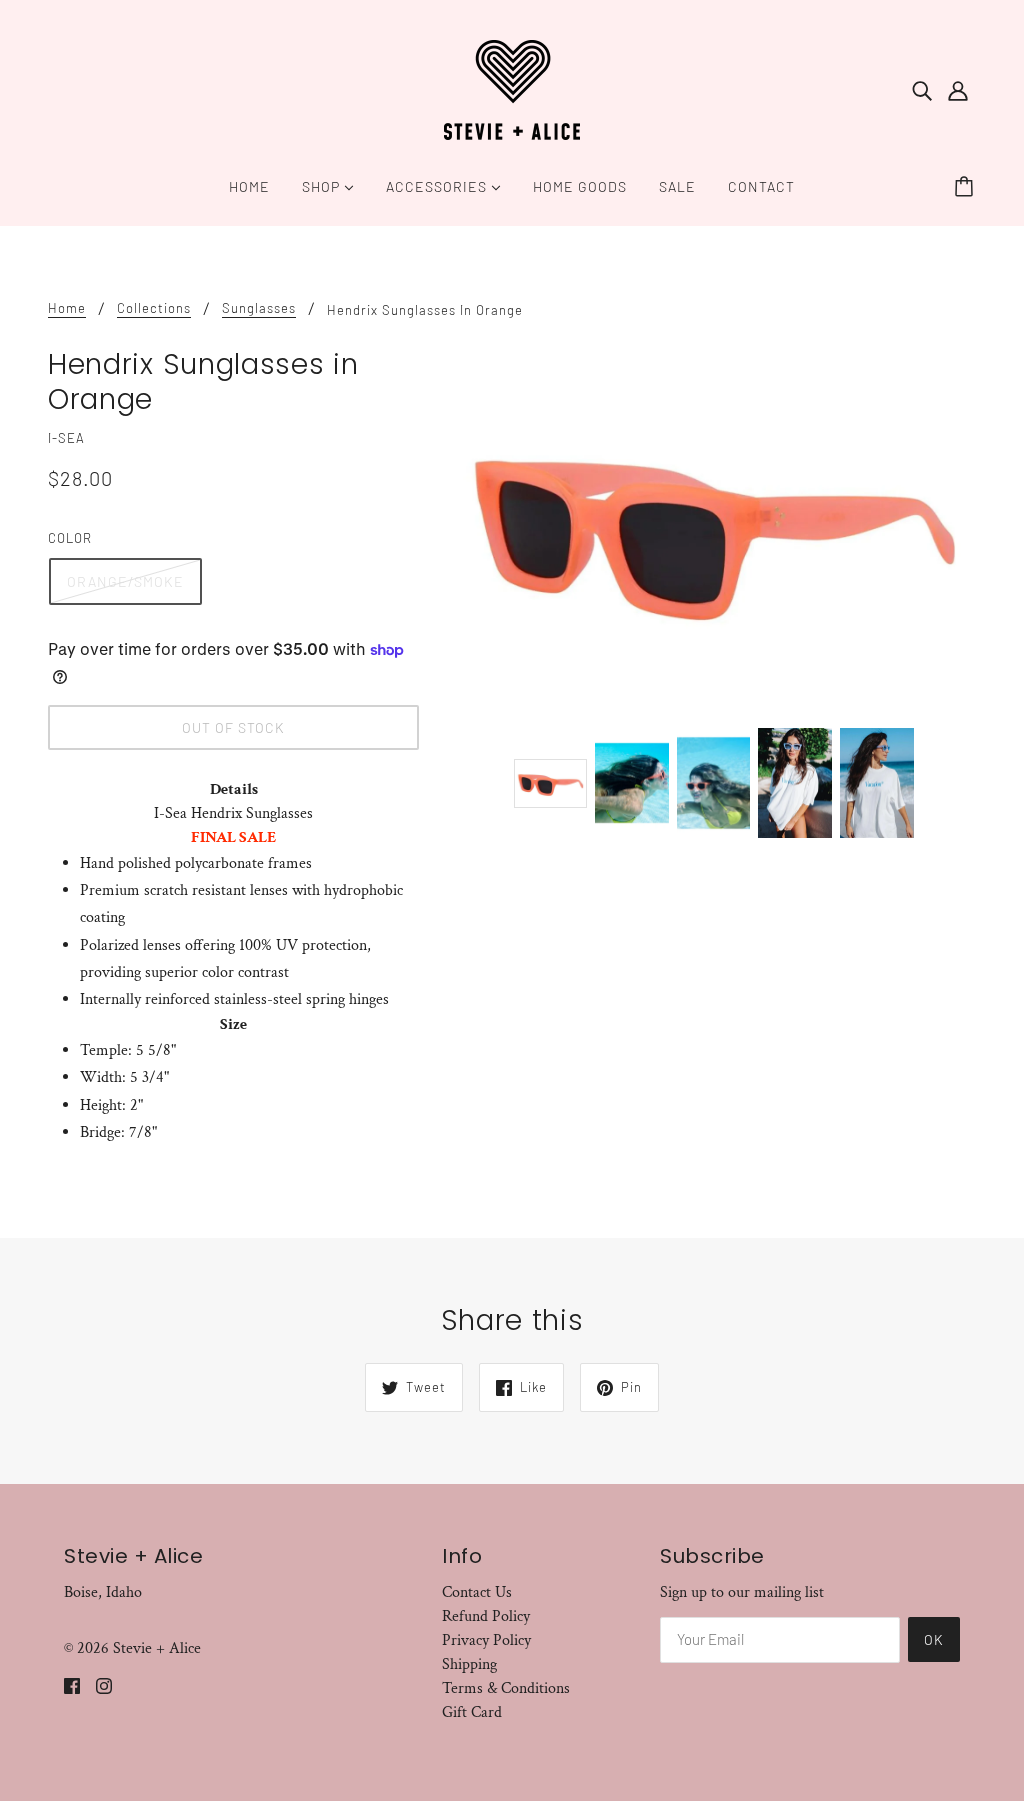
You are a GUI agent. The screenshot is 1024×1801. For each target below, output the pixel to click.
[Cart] (967, 187)
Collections (154, 309)
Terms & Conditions (506, 1688)
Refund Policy (486, 1616)
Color (70, 538)
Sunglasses (259, 309)
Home (67, 309)
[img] (922, 90)
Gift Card (472, 1712)
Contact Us (477, 1592)
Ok (934, 1639)
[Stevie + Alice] (512, 88)
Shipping (469, 1664)
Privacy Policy (486, 1640)
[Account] (958, 90)
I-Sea (66, 438)
